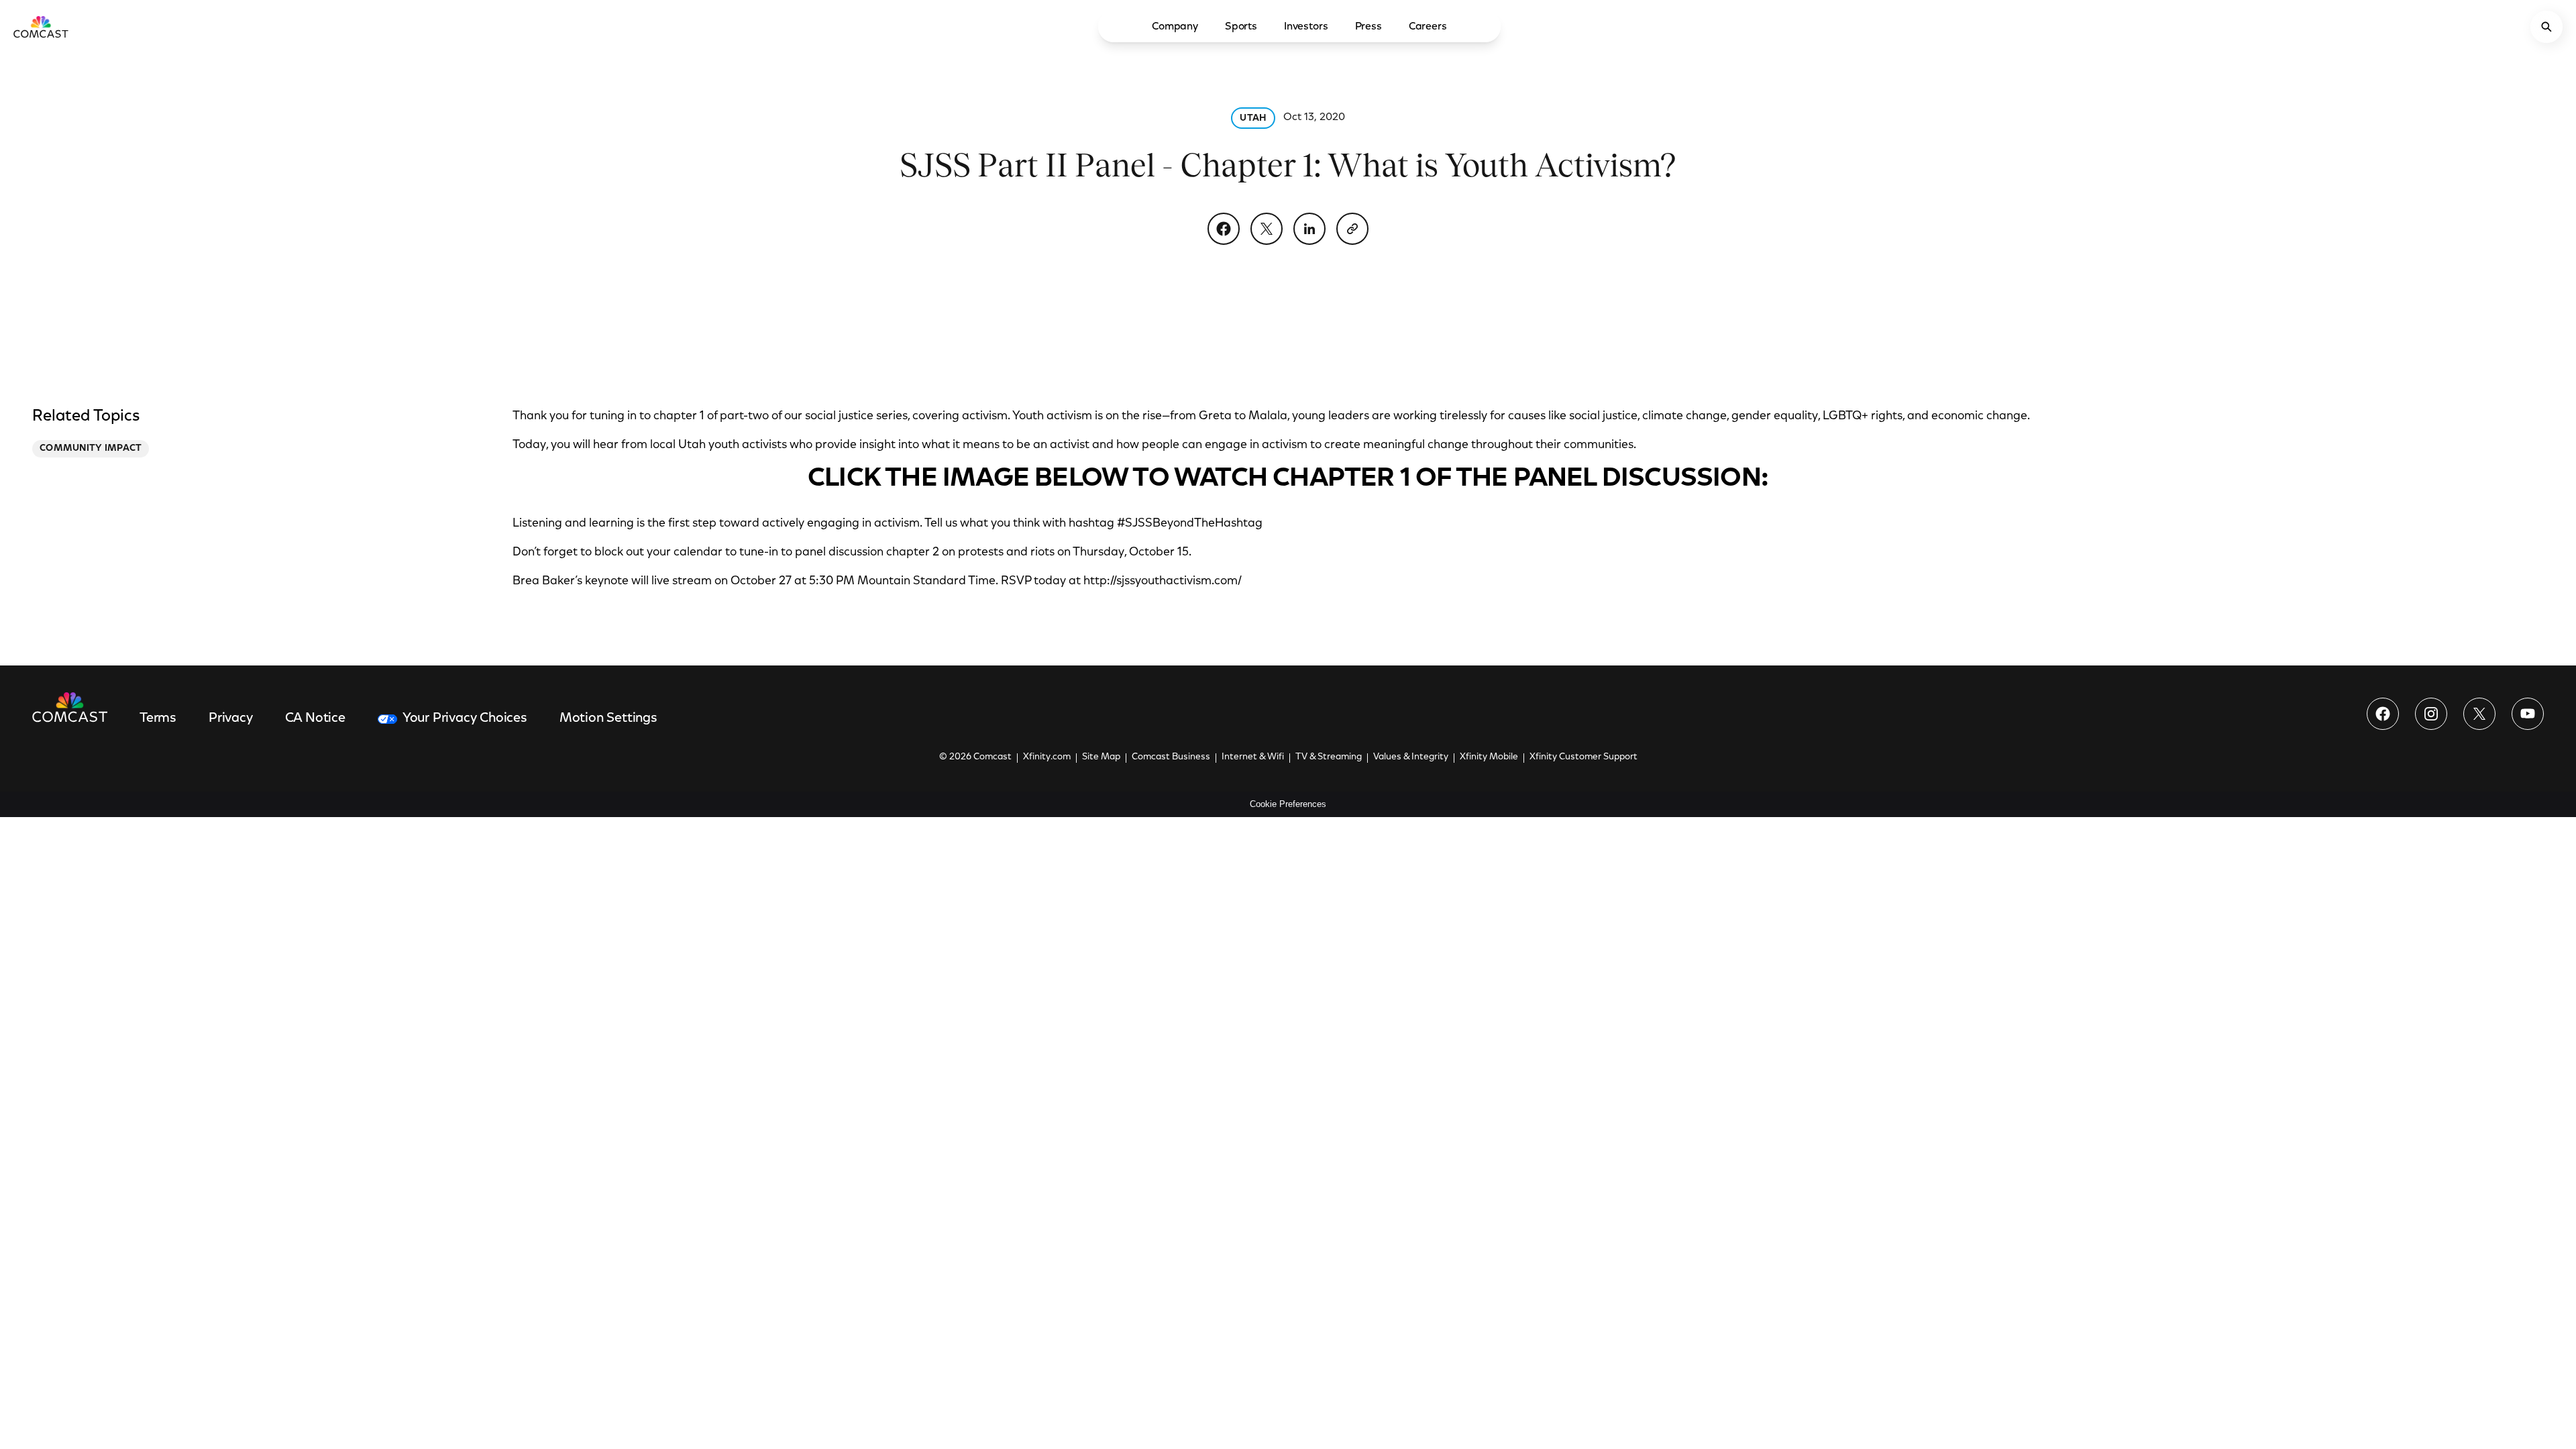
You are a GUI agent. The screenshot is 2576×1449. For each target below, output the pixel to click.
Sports (1241, 27)
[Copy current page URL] (1352, 229)
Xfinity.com (1047, 757)
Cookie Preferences (1288, 804)
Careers (1428, 27)
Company (1175, 27)
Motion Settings (608, 718)
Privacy (231, 718)
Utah (1253, 119)
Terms (158, 718)
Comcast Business (1171, 757)
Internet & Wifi (1253, 757)
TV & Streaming (1329, 757)
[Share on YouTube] (2528, 714)
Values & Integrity (1411, 757)
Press (1368, 27)
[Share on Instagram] (2431, 714)
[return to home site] (41, 27)
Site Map (1101, 757)
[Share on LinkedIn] (1309, 229)
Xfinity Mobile (1489, 757)
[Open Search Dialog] (2546, 27)
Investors (1306, 27)
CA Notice (315, 718)
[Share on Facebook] (1224, 229)
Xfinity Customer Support (1584, 757)
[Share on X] (1267, 229)
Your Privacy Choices (465, 718)
